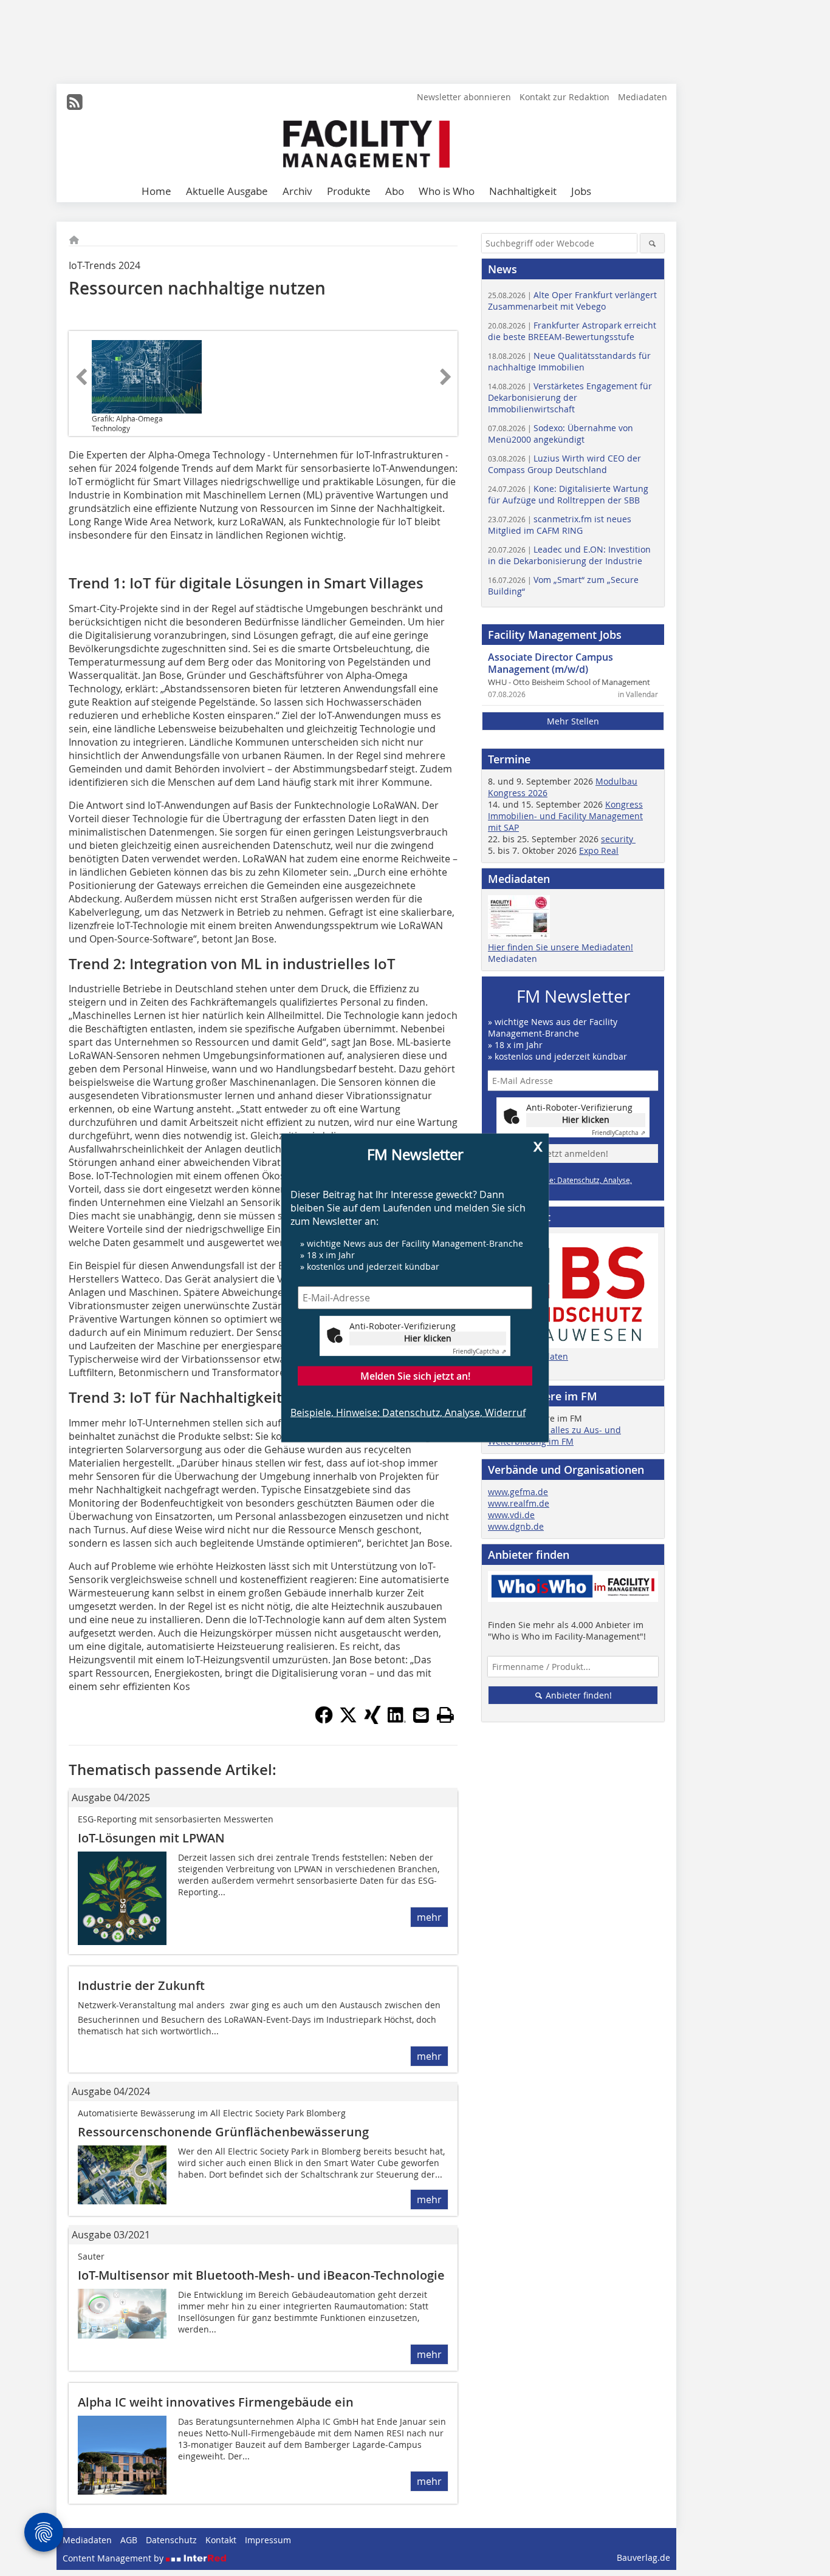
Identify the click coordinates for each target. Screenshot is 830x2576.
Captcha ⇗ (479, 1351)
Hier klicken (428, 1338)
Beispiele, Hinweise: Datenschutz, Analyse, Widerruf (408, 1412)
